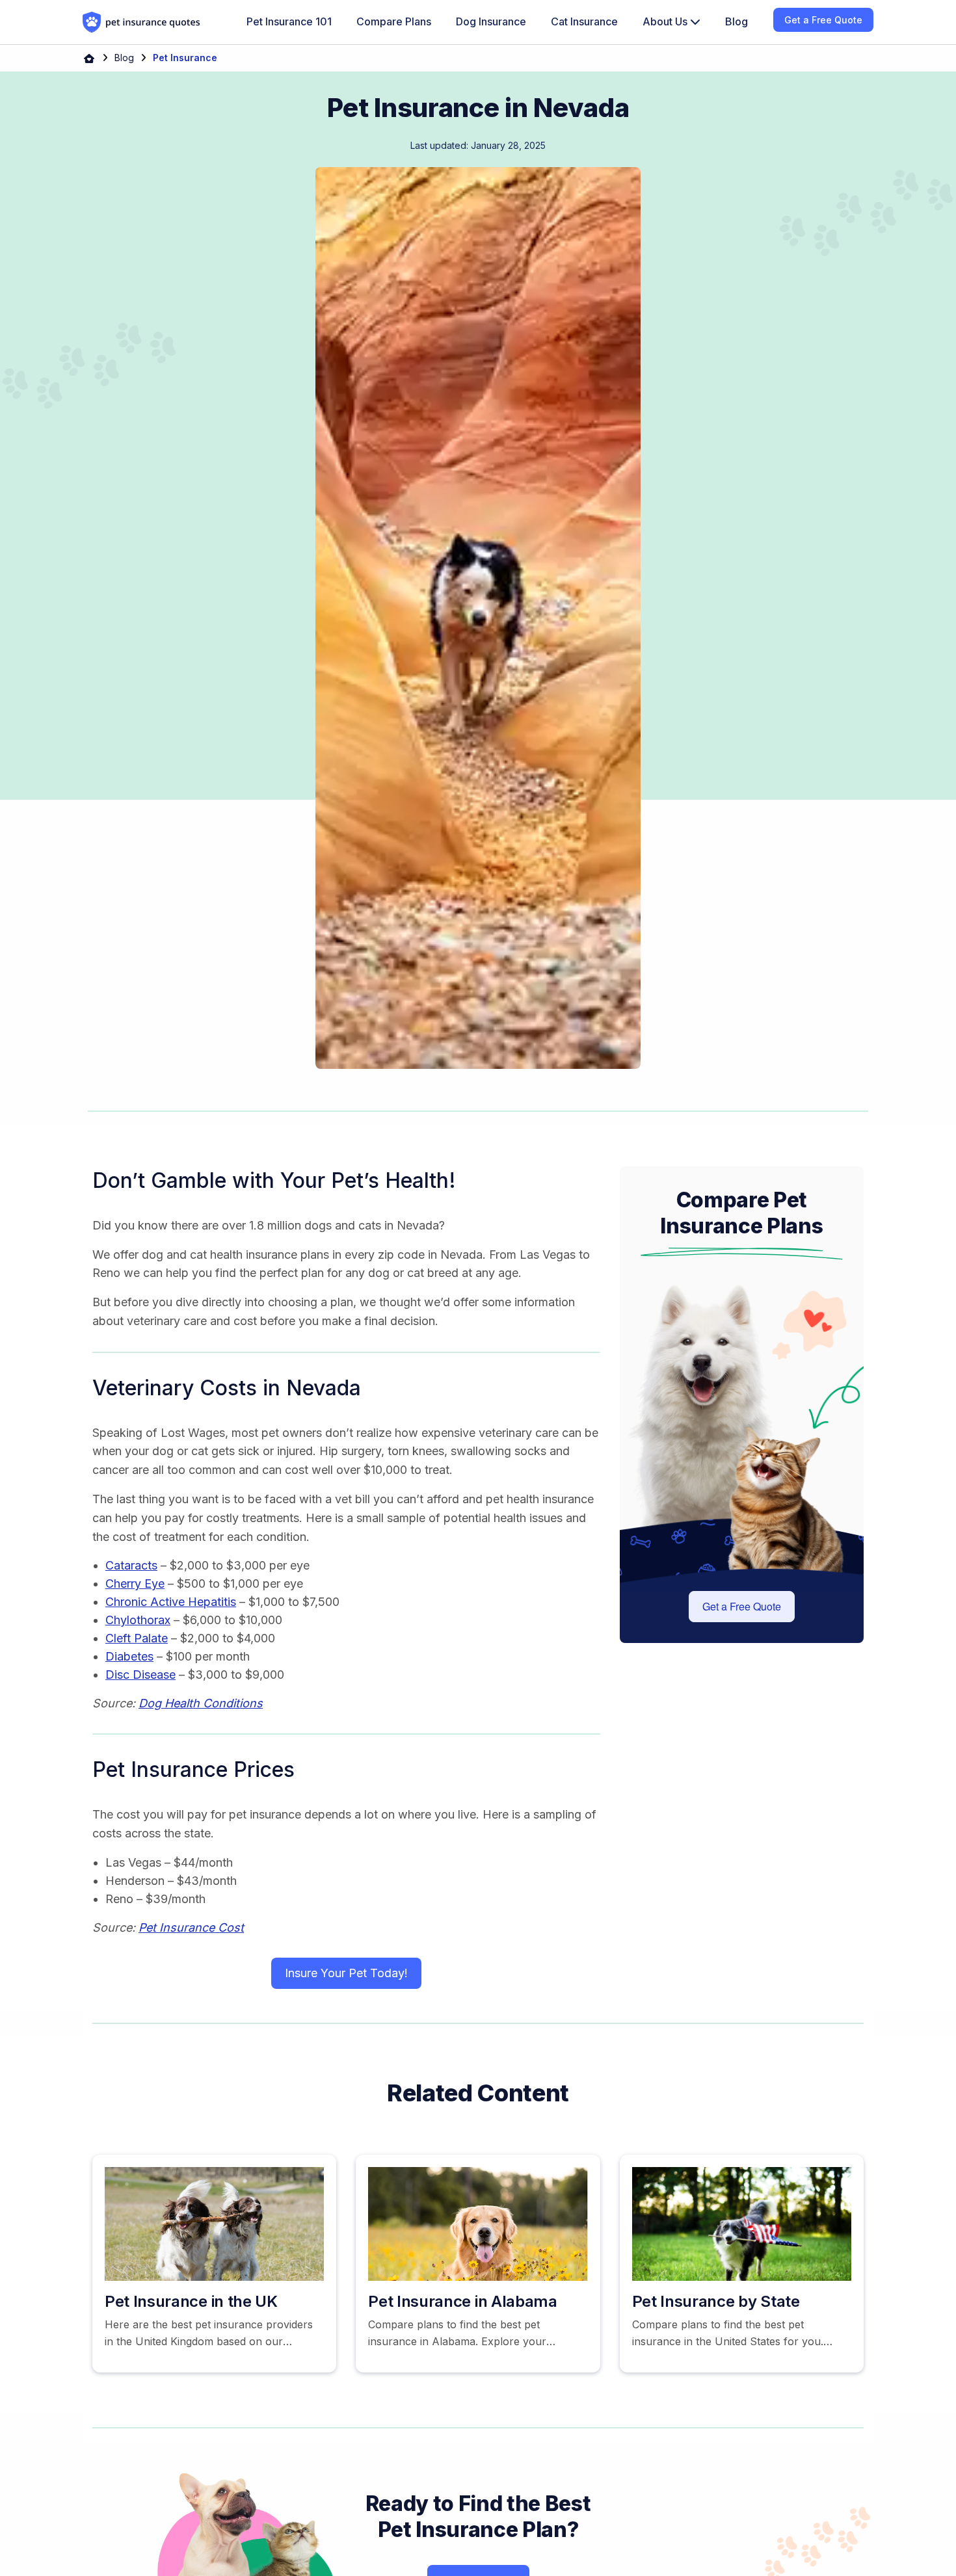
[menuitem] (671, 22)
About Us (666, 21)
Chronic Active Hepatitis (171, 1602)
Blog (124, 58)
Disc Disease (140, 1675)
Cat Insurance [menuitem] (584, 21)
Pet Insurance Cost (191, 1927)
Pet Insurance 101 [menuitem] (289, 21)
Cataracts (131, 1565)
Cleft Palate (137, 1638)
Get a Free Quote (742, 1606)
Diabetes (129, 1656)
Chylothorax (138, 1620)
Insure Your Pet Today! (346, 1973)
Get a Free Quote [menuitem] (823, 20)
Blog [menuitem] (737, 21)
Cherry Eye (135, 1584)
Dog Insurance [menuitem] (491, 21)
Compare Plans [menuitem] (394, 21)
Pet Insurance (185, 58)
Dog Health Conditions (201, 1703)
